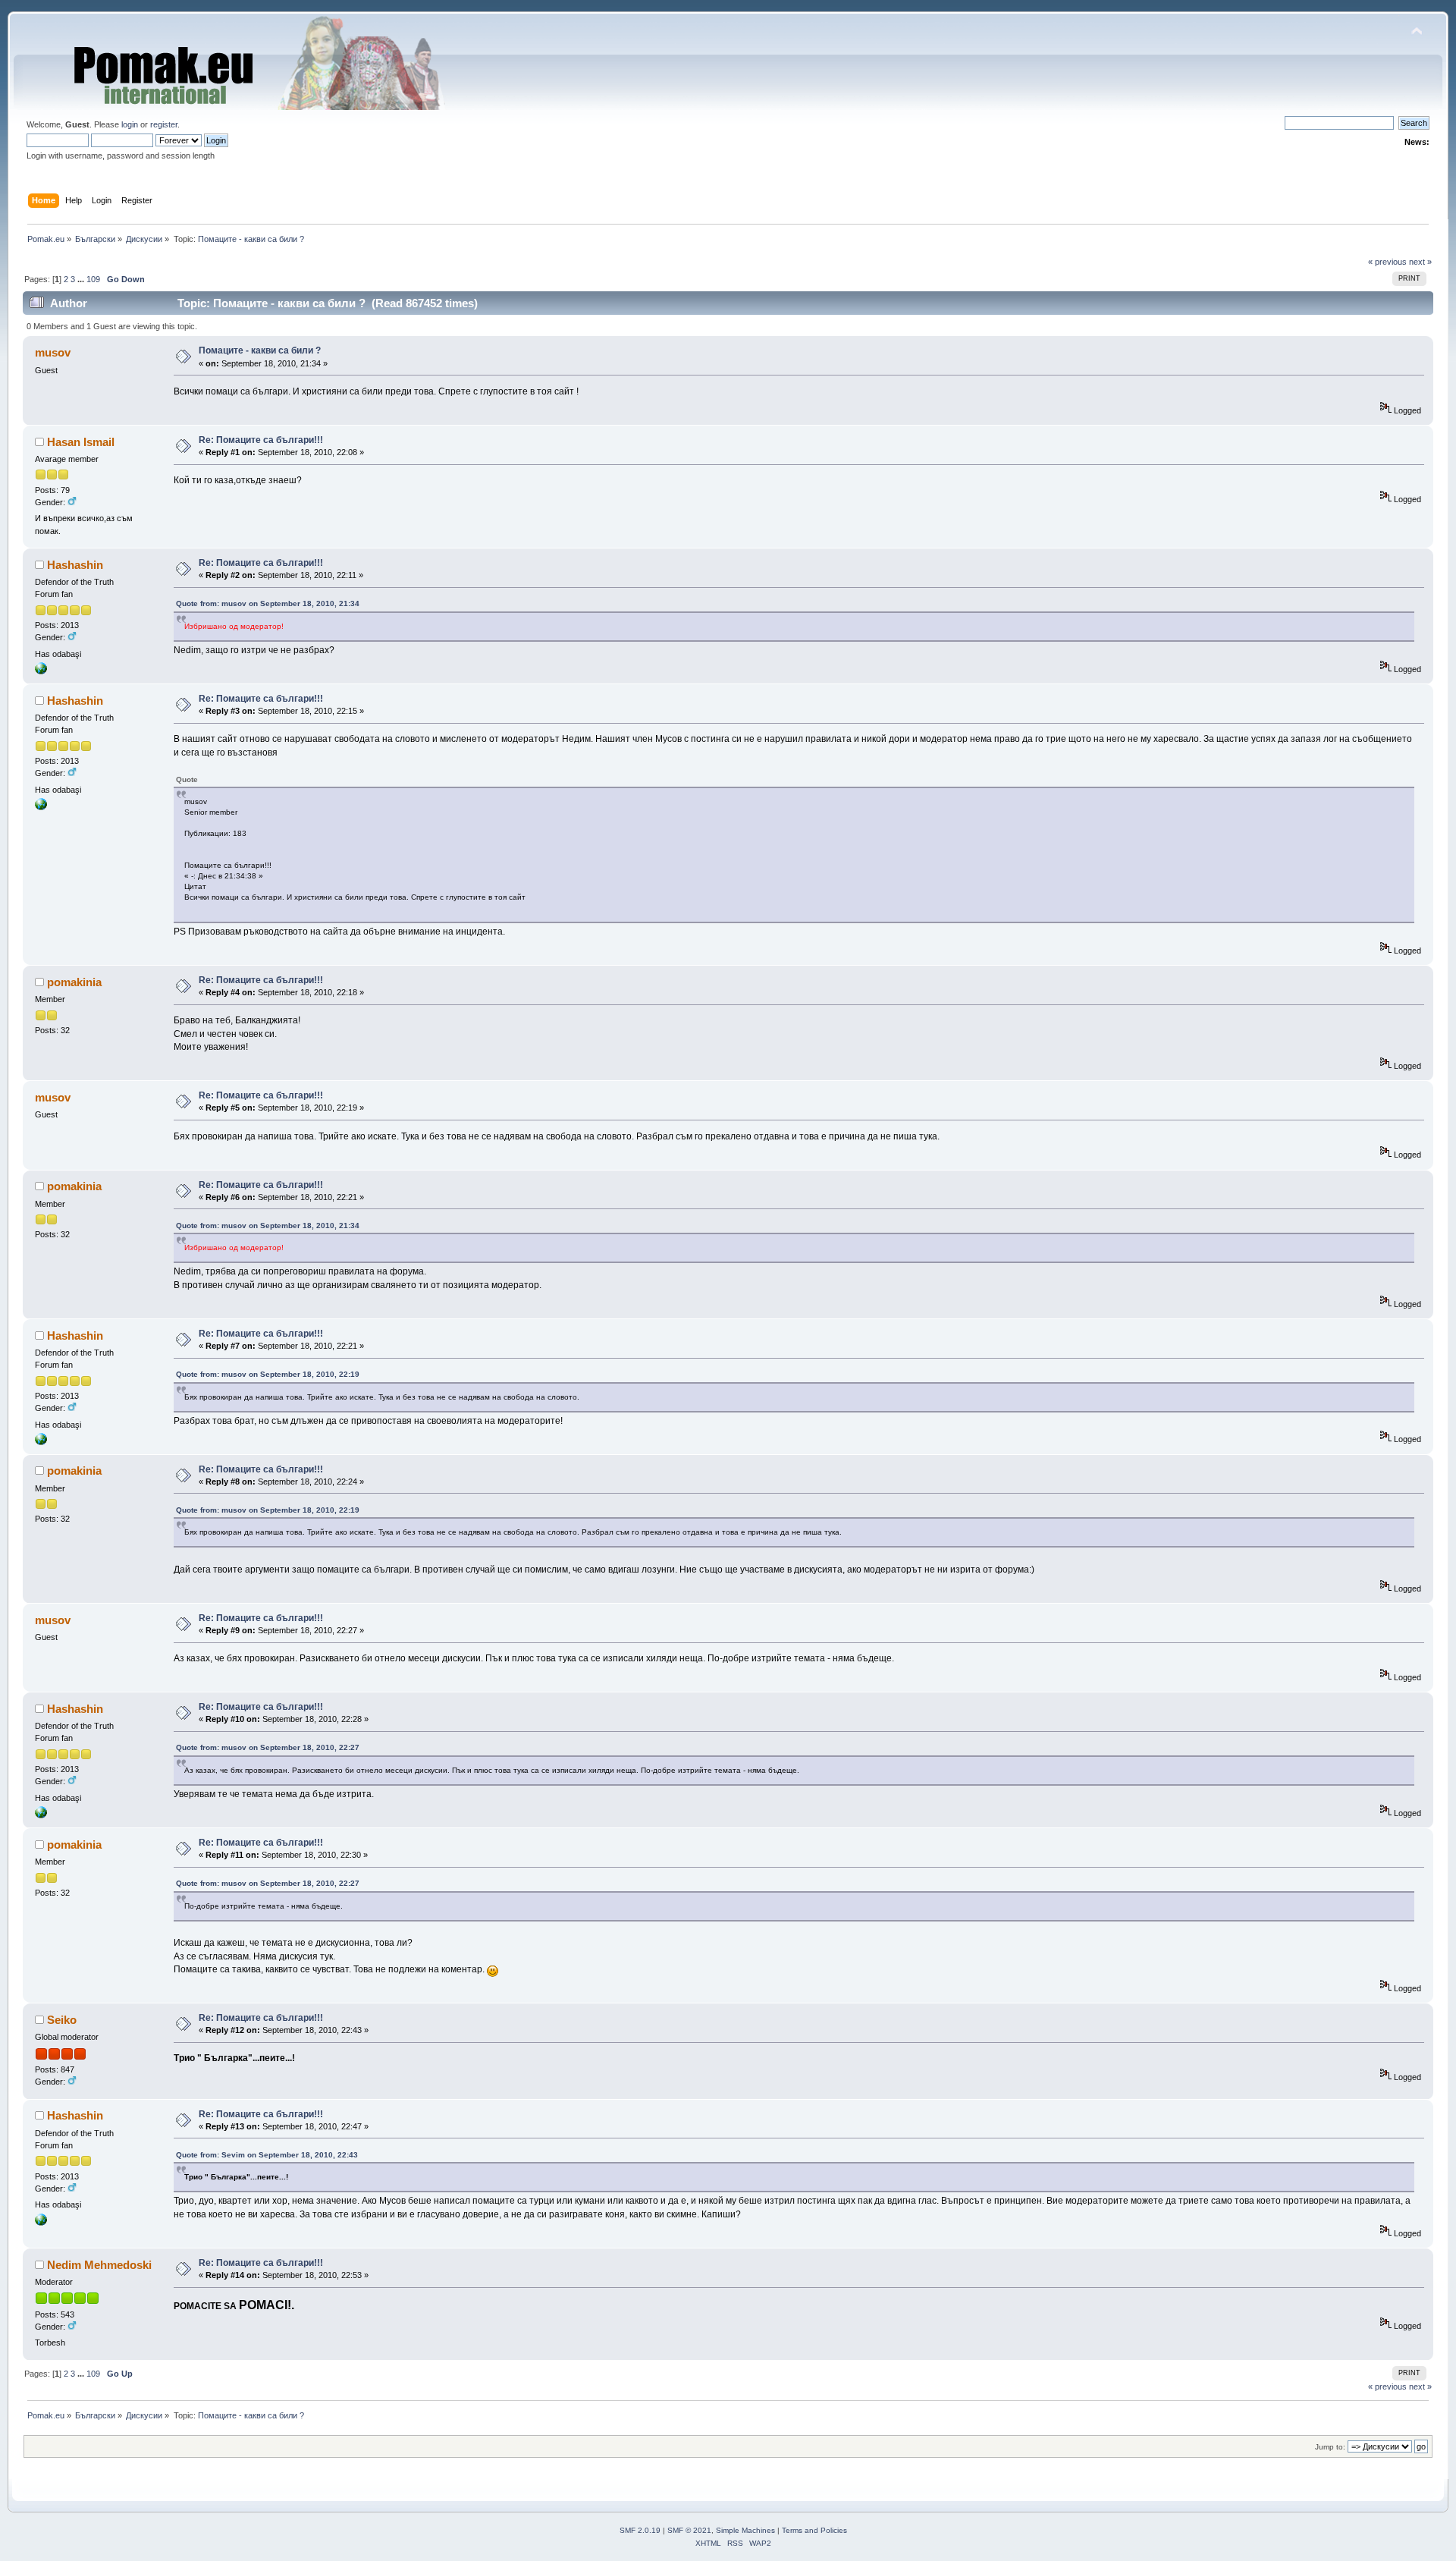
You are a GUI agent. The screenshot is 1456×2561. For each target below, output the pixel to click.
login (130, 124)
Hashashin (75, 565)
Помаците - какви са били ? (260, 350)
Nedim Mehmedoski (99, 2265)
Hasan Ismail (81, 442)
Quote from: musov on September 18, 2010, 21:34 (268, 603)
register (164, 124)
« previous (1387, 262)
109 (93, 279)
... (82, 279)
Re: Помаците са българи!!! (261, 440)
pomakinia (74, 982)
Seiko (62, 2020)
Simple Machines (745, 2530)
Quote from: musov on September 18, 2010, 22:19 (268, 1374)
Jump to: (1330, 2447)
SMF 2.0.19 (640, 2530)
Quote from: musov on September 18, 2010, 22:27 (268, 1747)
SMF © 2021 (689, 2530)
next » (1420, 262)
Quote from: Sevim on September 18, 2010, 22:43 (267, 2155)
